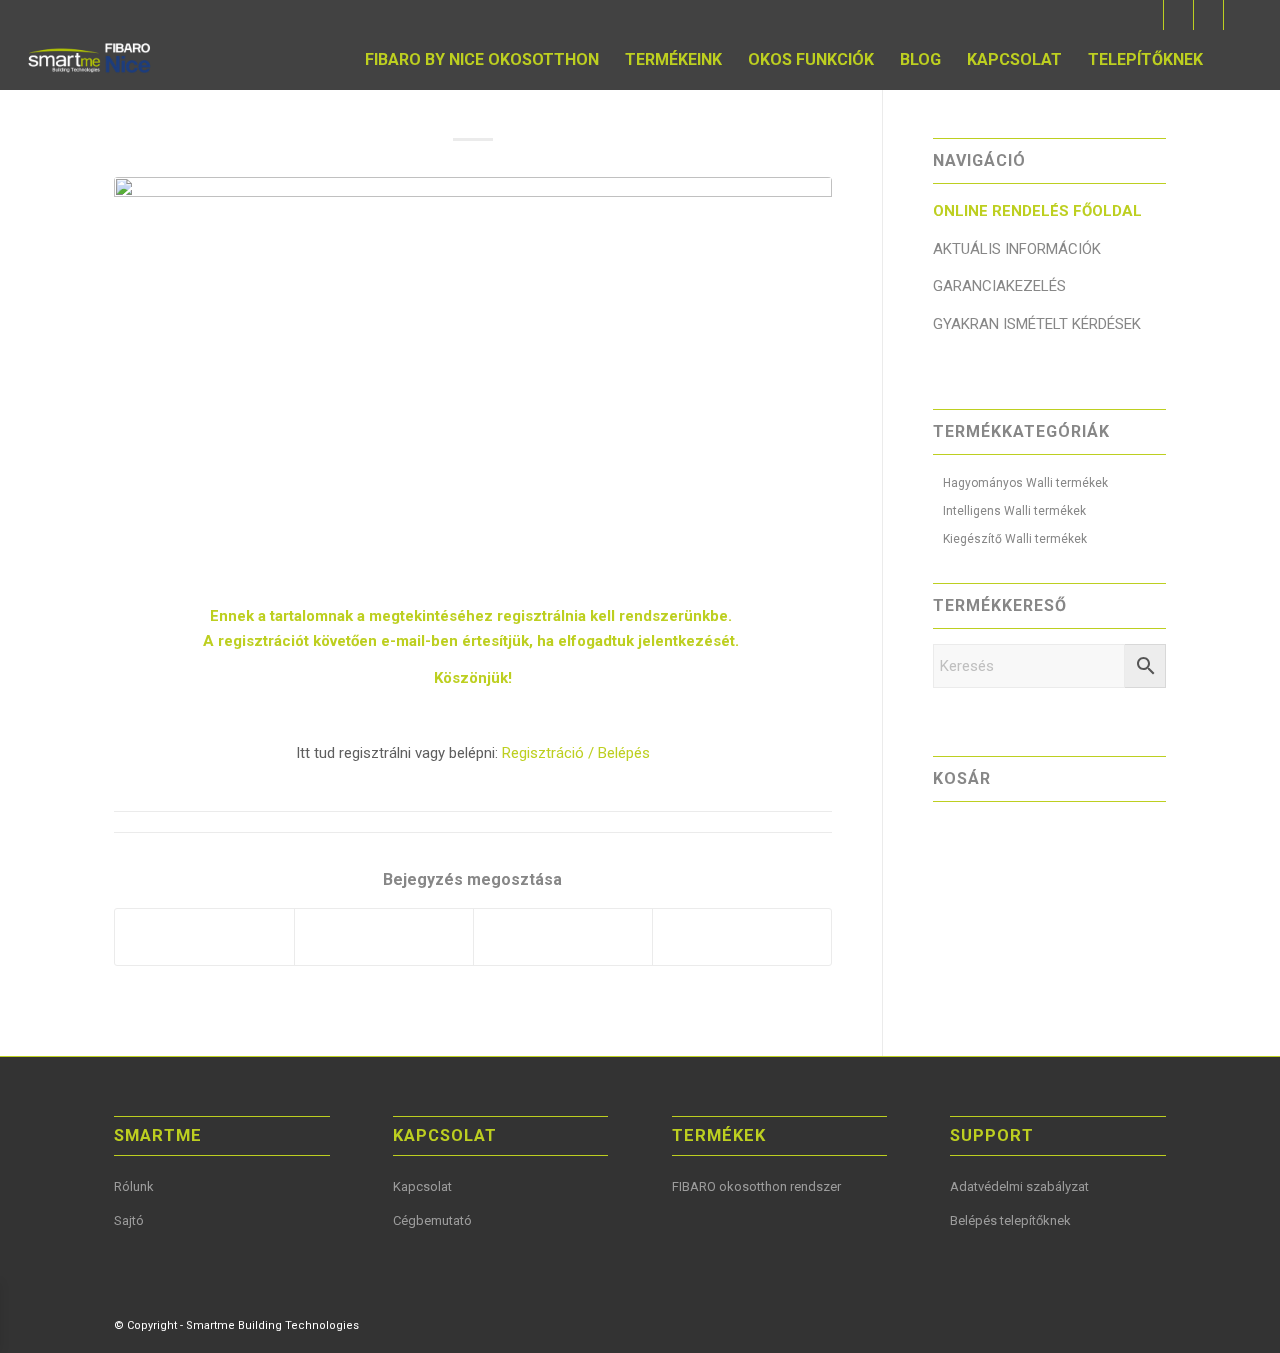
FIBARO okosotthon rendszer (756, 1186)
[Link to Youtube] (1178, 15)
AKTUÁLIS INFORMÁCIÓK (1017, 249)
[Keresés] (1235, 60)
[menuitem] (482, 60)
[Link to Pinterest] (1208, 15)
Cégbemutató (432, 1220)
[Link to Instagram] (1239, 15)
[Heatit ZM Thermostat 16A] (473, 379)
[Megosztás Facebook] (204, 937)
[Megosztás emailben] (742, 937)
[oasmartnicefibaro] (91, 60)
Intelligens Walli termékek (1014, 511)
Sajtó (129, 1220)
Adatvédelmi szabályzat (1019, 1186)
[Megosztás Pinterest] (384, 937)
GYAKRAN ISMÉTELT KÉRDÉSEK (1037, 324)
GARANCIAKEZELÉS (999, 286)
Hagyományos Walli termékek (1025, 483)
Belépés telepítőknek (1010, 1220)
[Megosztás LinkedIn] (563, 937)
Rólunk (134, 1186)
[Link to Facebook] (1148, 15)
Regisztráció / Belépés (576, 753)
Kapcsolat (422, 1186)
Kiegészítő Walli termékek (1015, 539)
